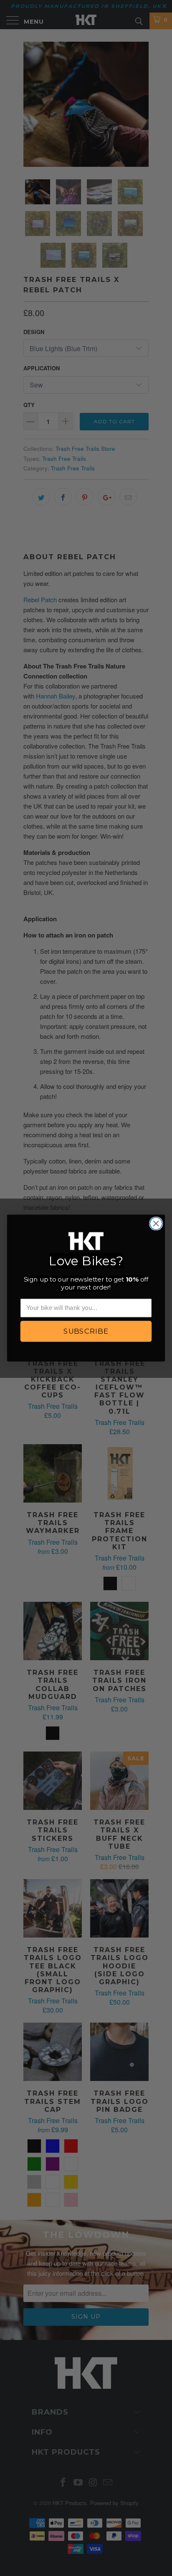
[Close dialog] (156, 1223)
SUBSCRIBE (86, 1331)
